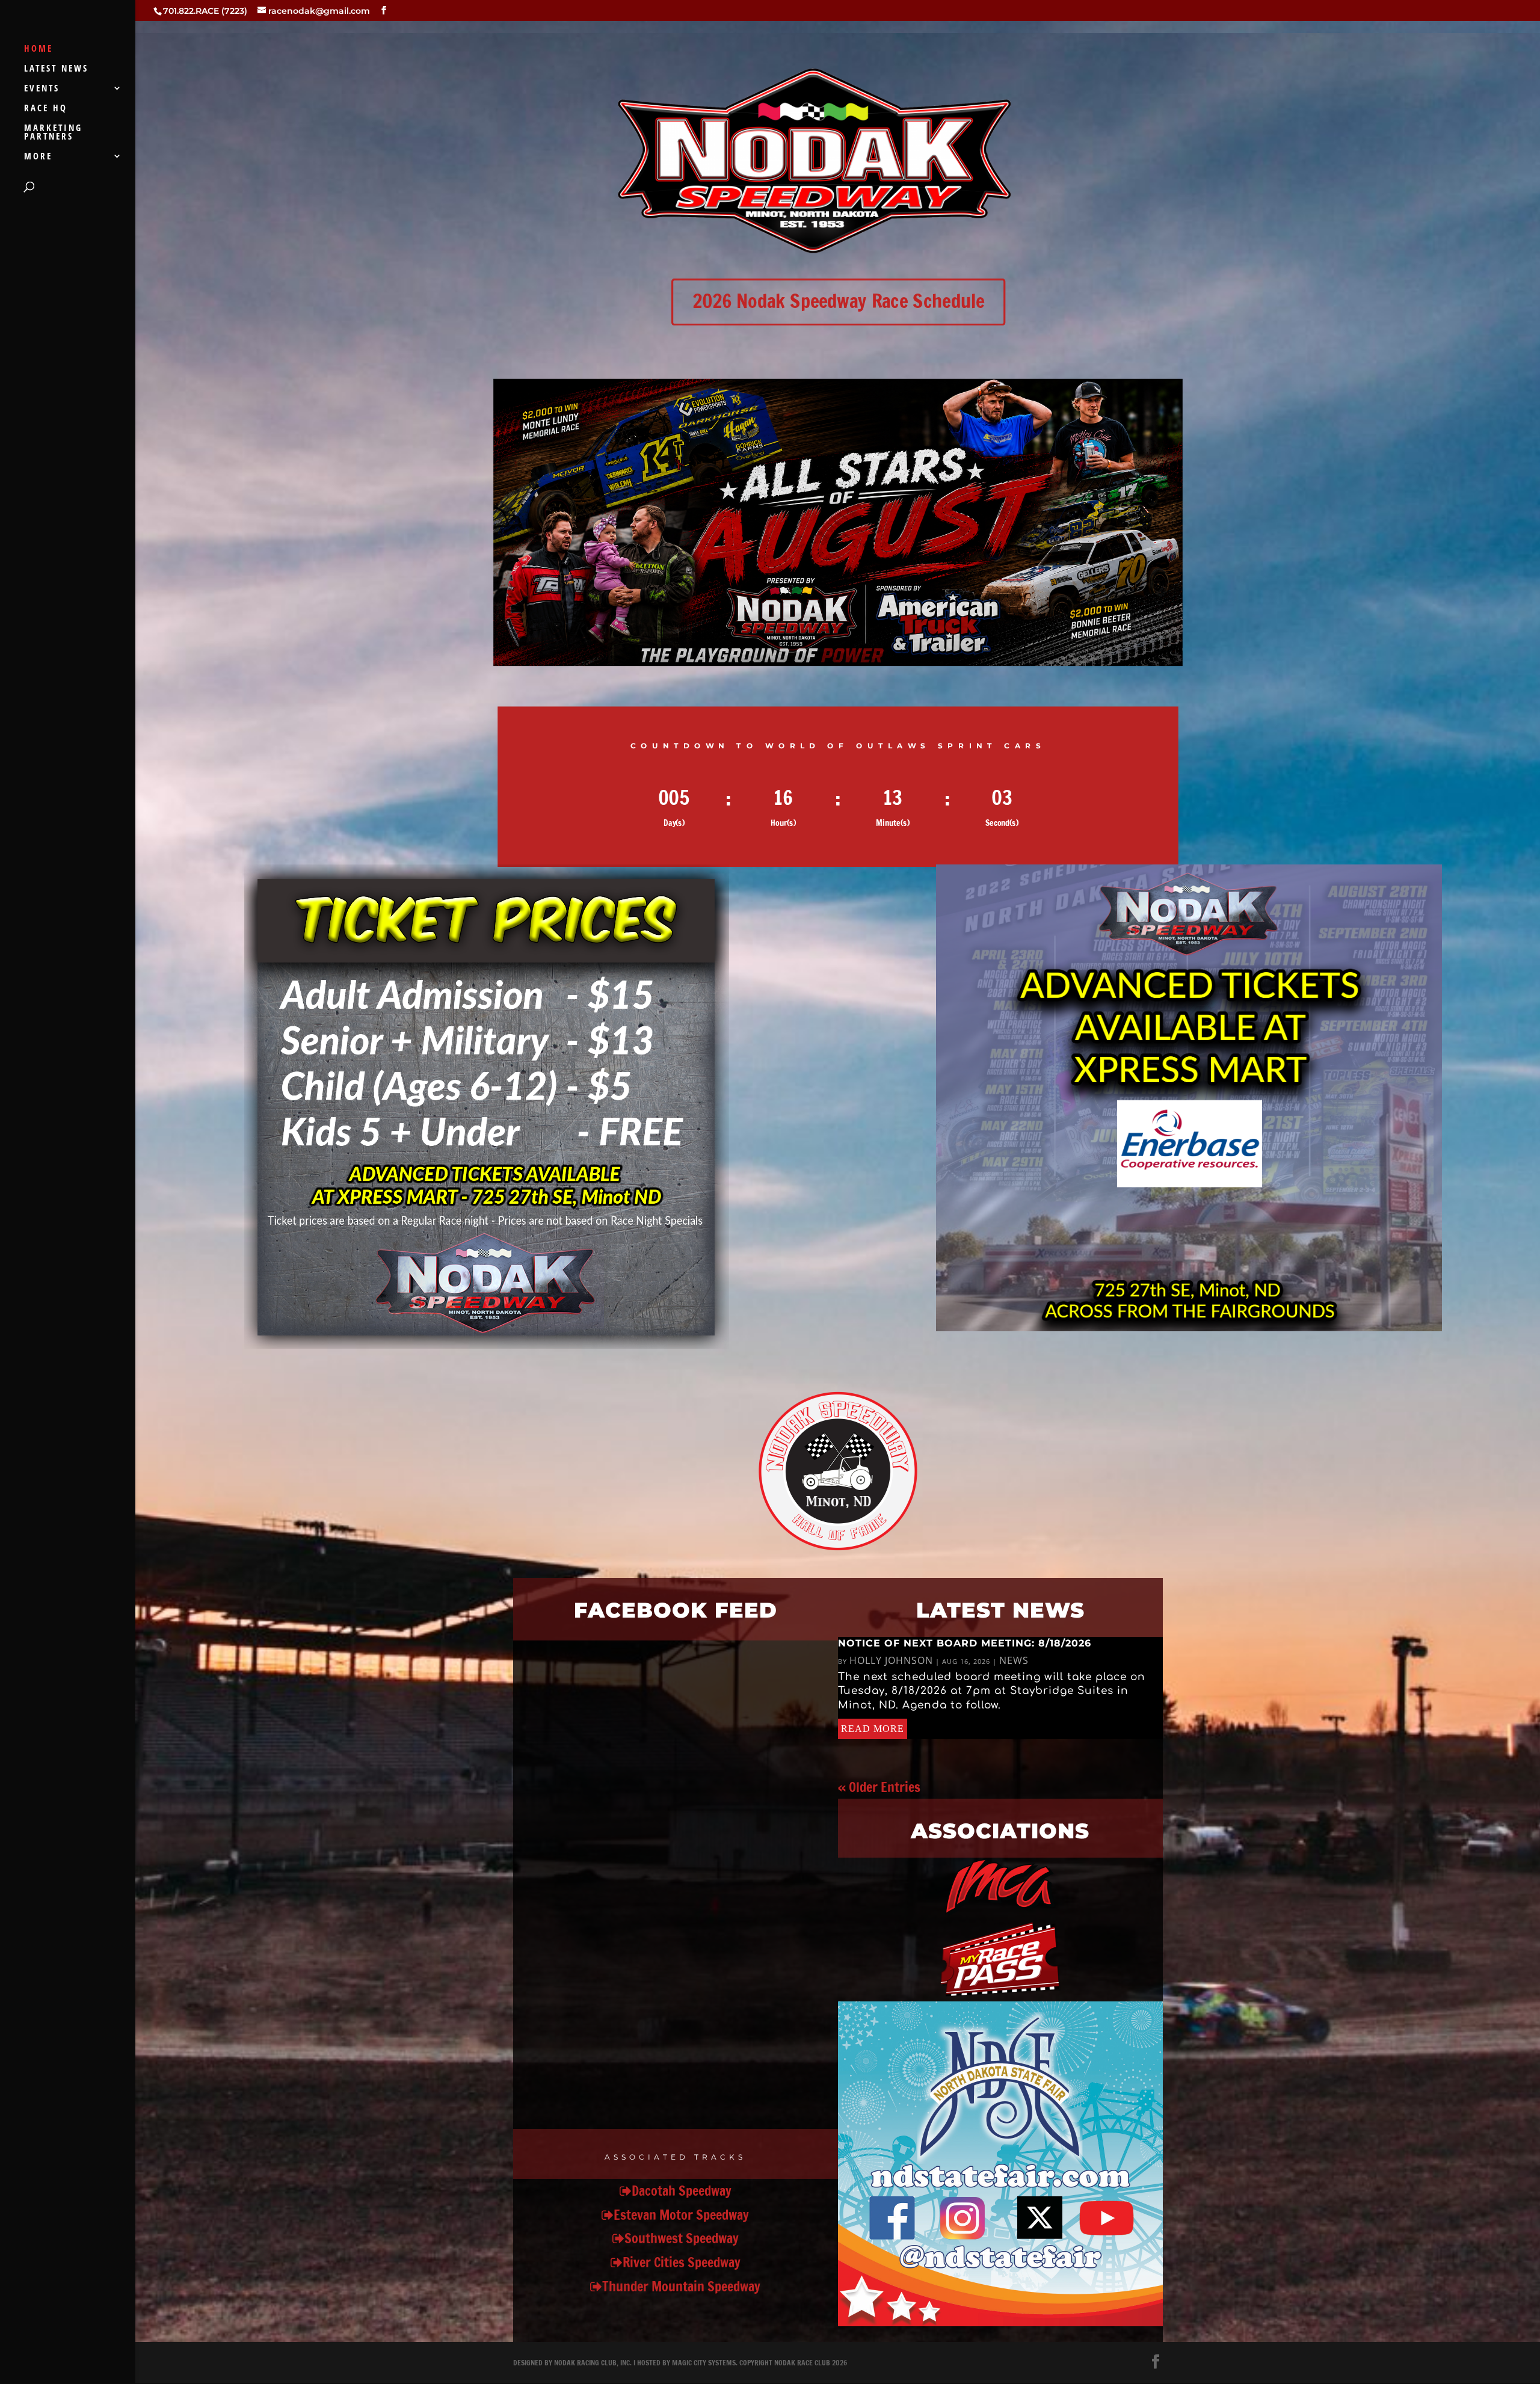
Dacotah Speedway (682, 2191)
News (1014, 1660)
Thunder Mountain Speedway (681, 2286)
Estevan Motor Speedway (681, 2215)
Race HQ (46, 109)
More (38, 157)
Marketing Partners (53, 133)
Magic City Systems (704, 2363)
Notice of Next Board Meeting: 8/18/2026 (965, 1643)
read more (873, 1729)
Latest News (56, 69)
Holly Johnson (891, 1660)
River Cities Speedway (682, 2262)
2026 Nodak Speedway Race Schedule (838, 301)
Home (38, 49)
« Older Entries (879, 1787)
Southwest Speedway (682, 2238)
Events (42, 89)
